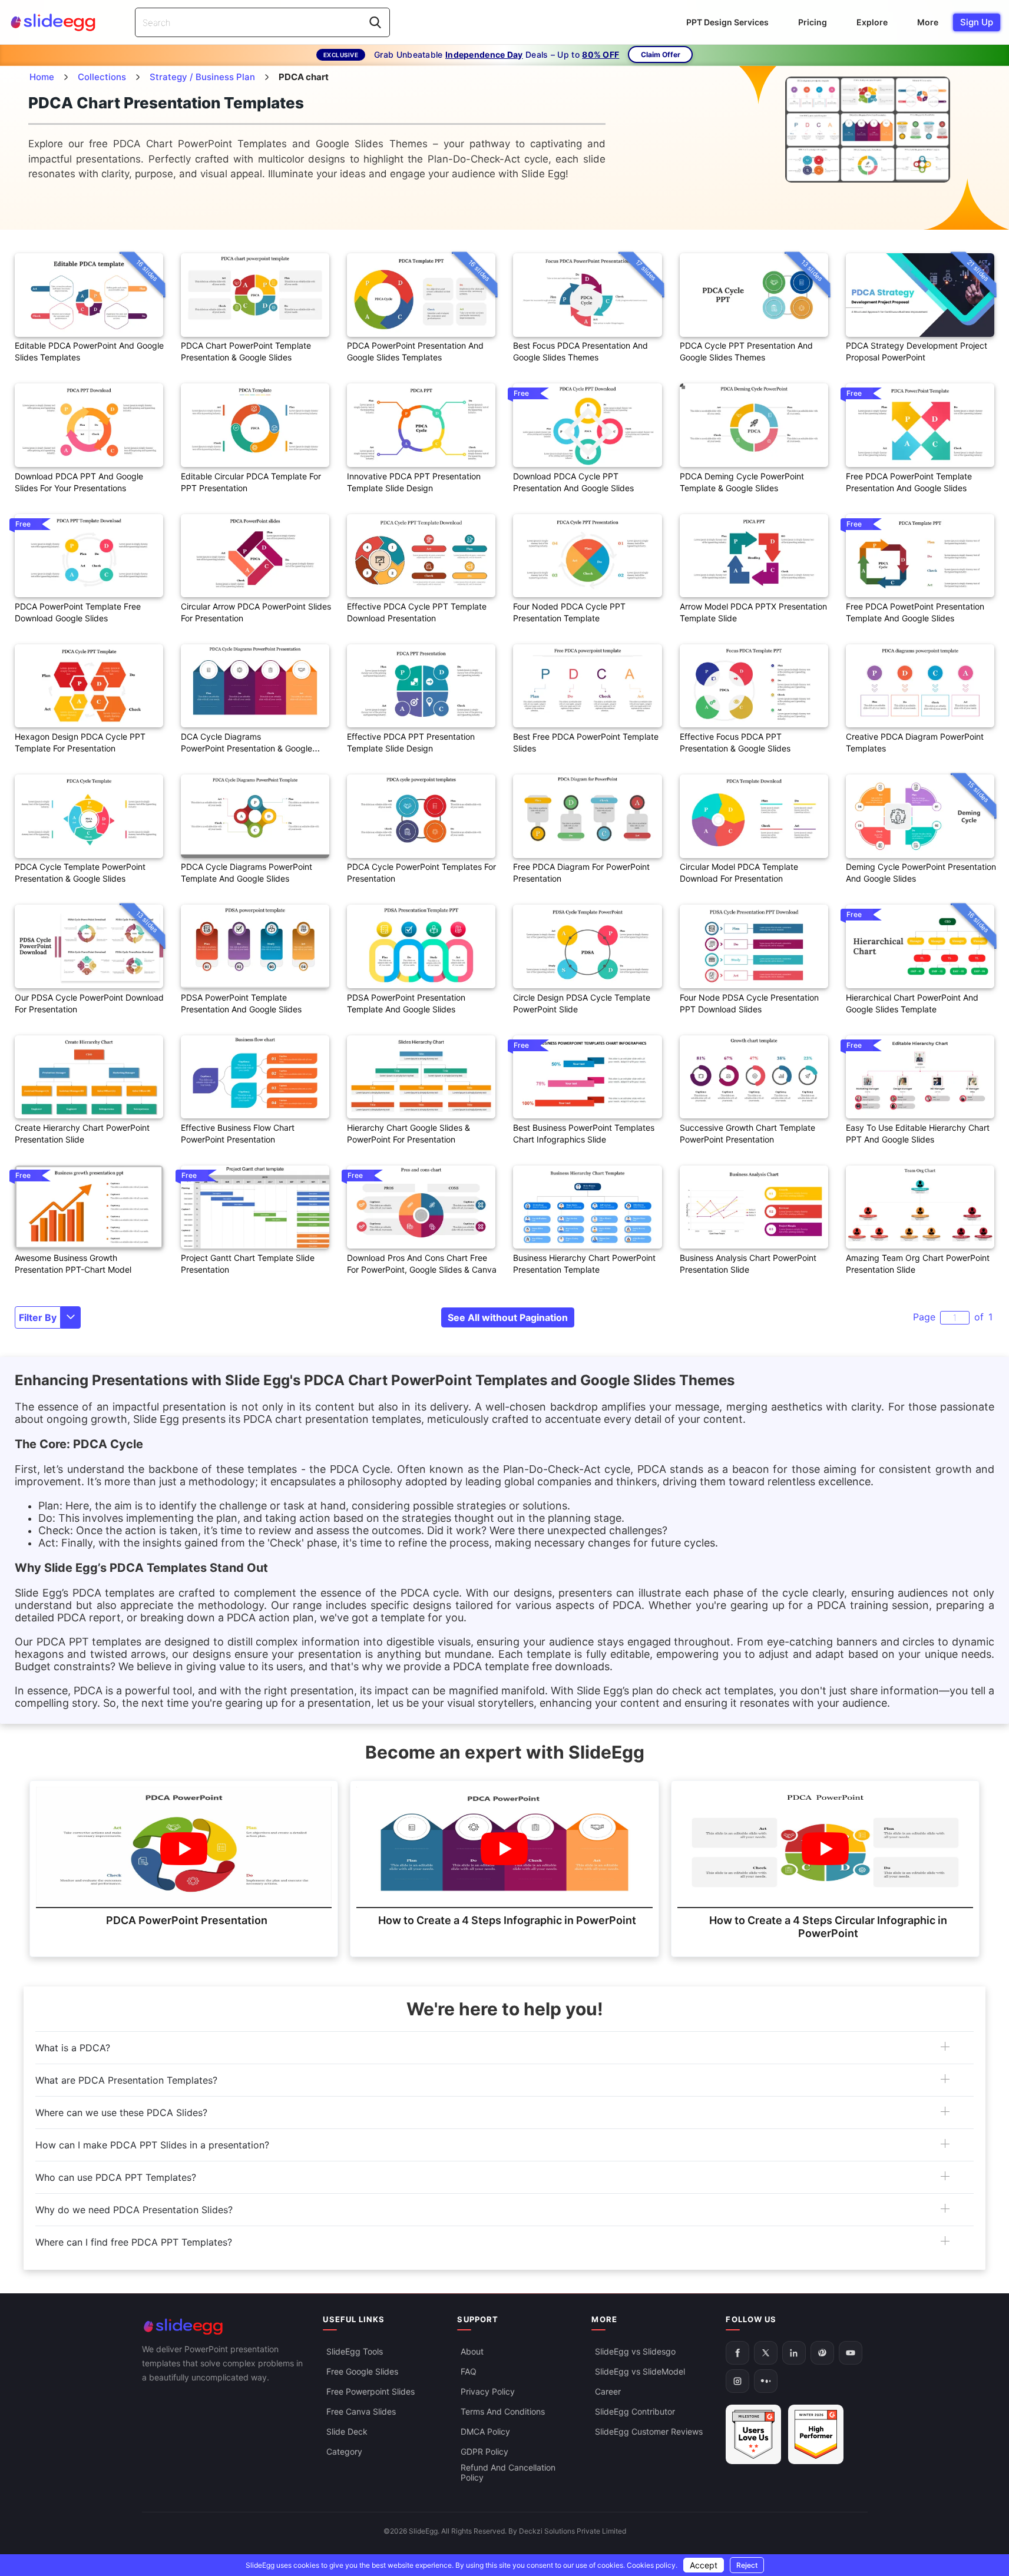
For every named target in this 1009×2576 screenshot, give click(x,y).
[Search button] (375, 22)
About (472, 2351)
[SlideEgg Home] (224, 2327)
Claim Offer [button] (661, 54)
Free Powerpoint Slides (370, 2391)
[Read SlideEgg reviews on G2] (753, 2434)
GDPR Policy (484, 2451)
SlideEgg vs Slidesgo (635, 2351)
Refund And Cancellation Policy (508, 2472)
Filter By (38, 1317)
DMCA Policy (485, 2431)
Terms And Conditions (503, 2411)
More (928, 22)
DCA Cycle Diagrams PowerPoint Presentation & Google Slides (247, 748)
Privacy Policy (488, 2391)
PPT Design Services (727, 22)
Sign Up (977, 22)
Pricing (813, 22)
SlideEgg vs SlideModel (640, 2371)
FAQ (469, 2371)
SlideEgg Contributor (635, 2411)
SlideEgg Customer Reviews (649, 2431)
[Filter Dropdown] (71, 1317)
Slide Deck (347, 2431)
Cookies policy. (652, 2565)
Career (608, 2391)
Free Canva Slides (361, 2411)
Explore (872, 22)
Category (344, 2451)
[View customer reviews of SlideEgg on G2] (816, 2434)
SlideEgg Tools (355, 2351)
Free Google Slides (362, 2371)
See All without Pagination (508, 1317)
